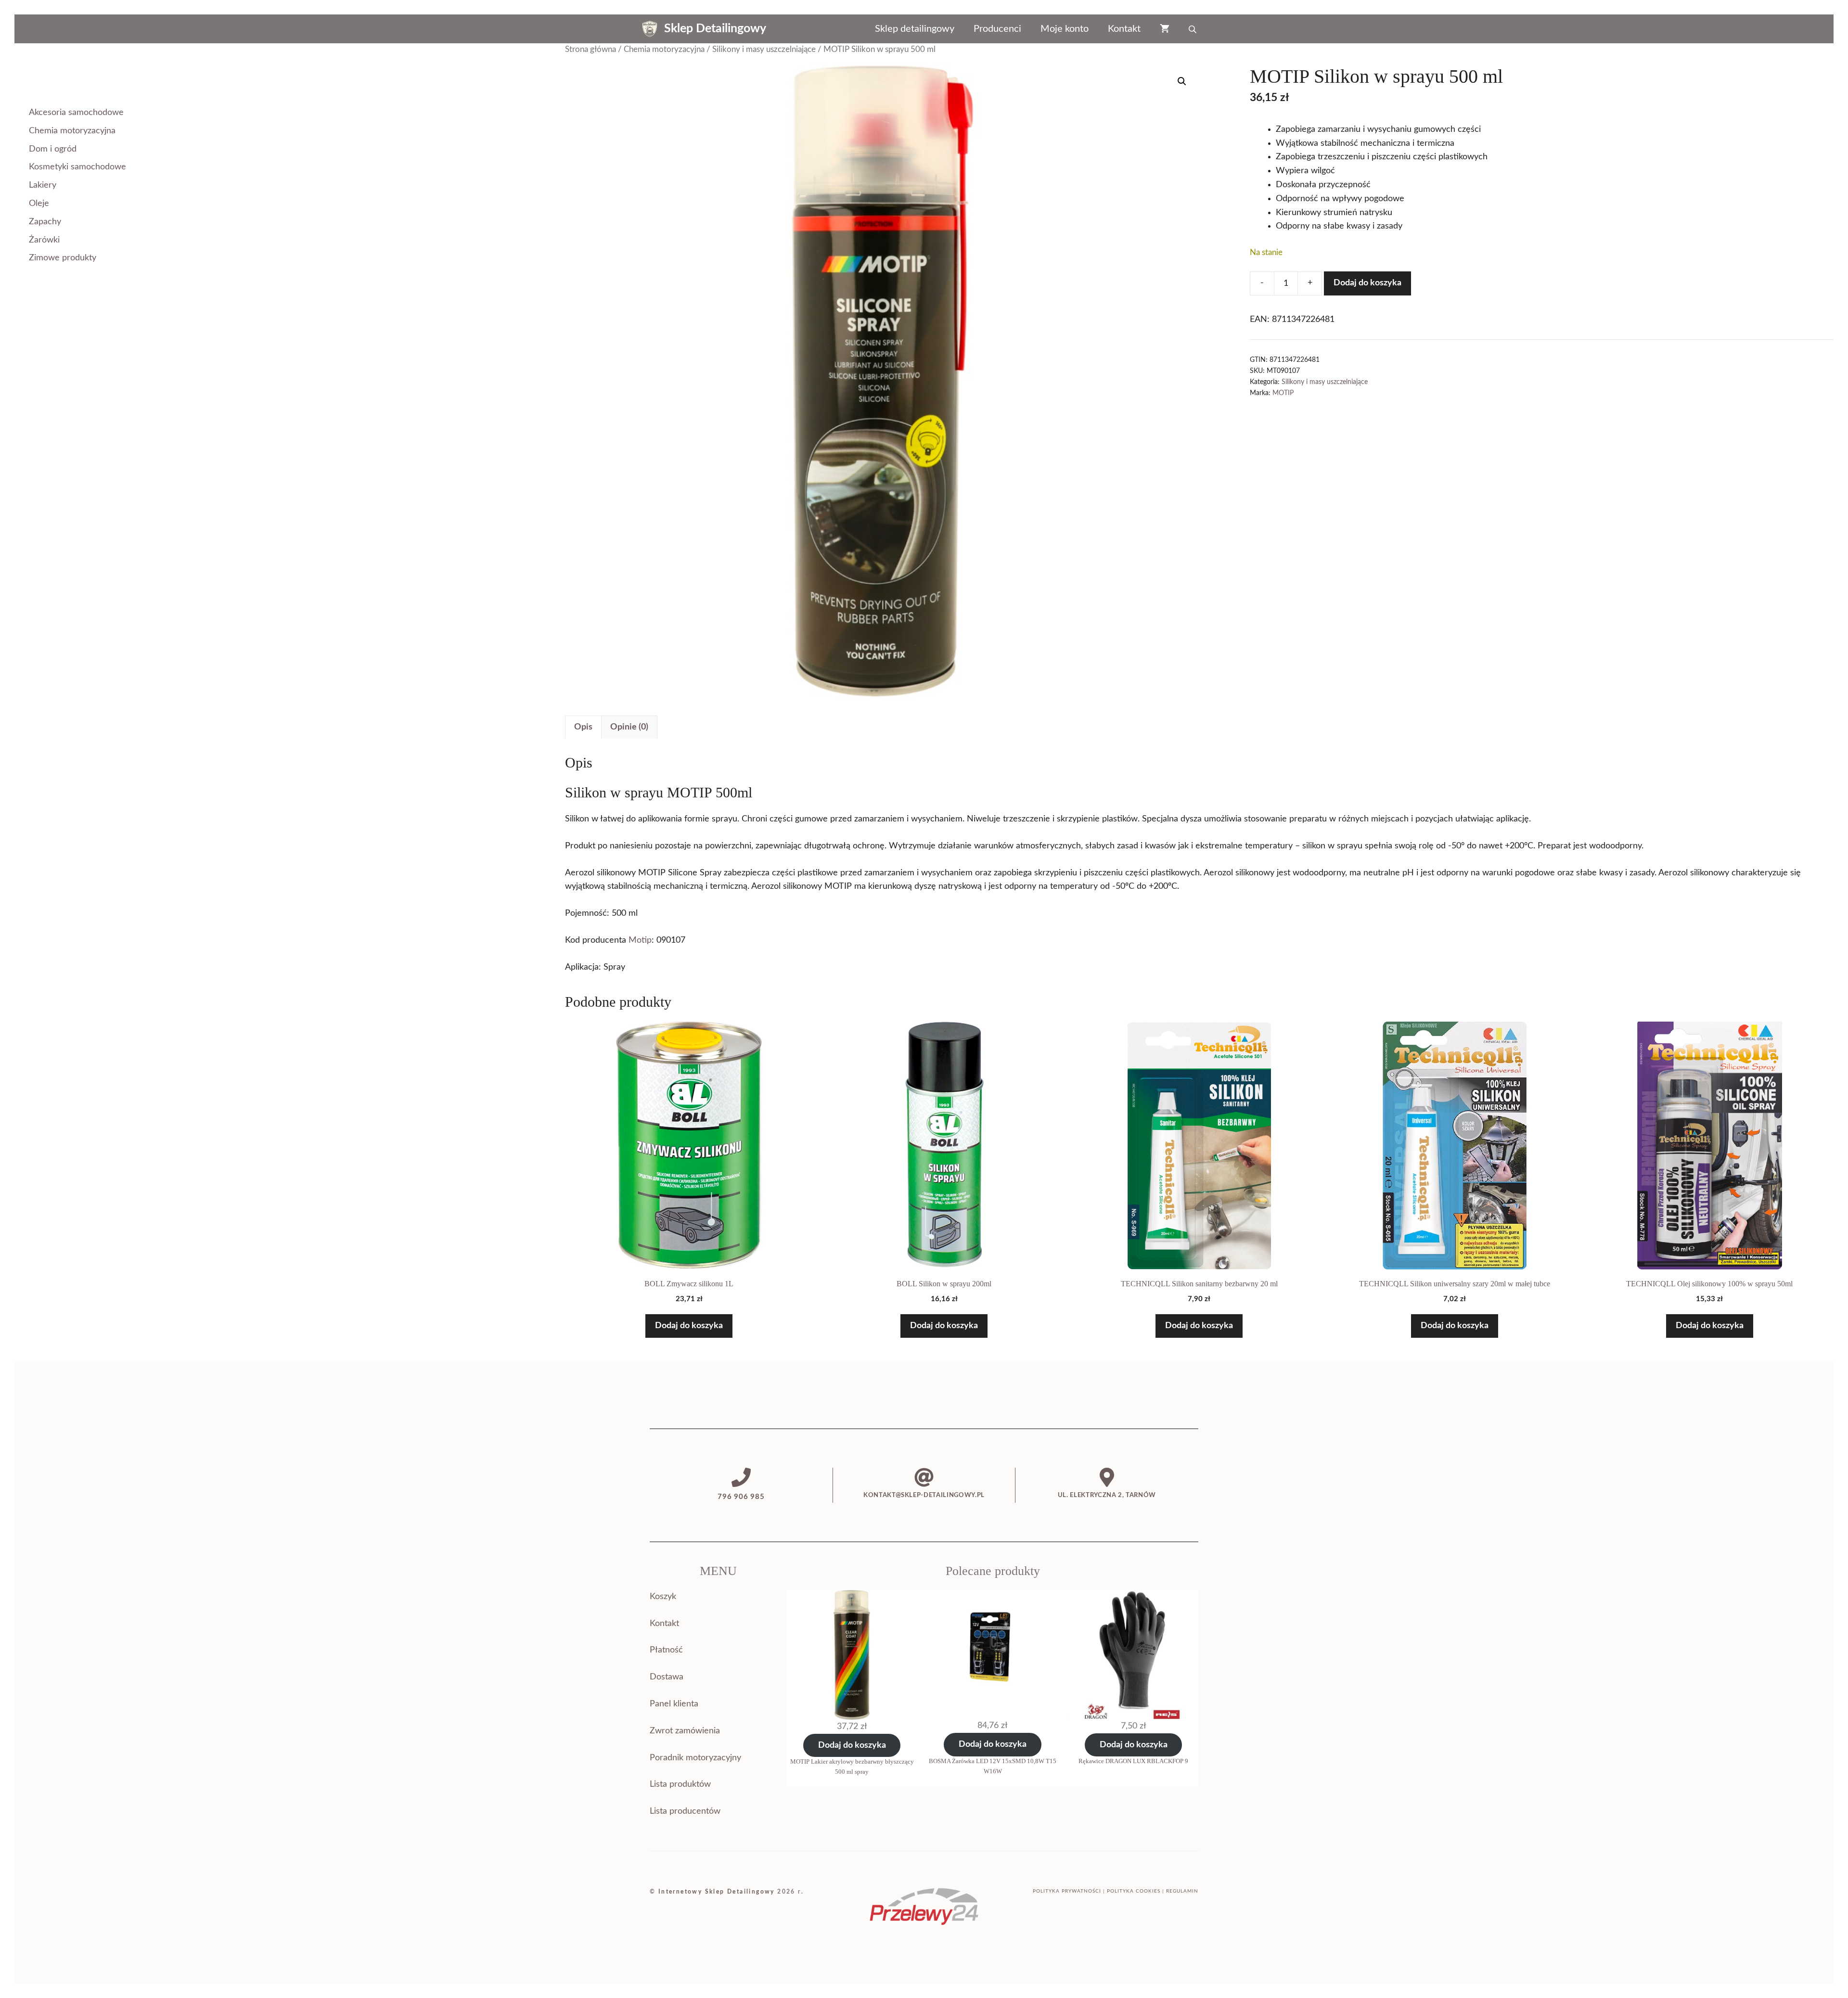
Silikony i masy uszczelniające (764, 50)
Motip (640, 940)
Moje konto (1065, 29)
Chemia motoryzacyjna (664, 50)
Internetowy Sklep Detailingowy (717, 1892)
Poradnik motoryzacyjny (695, 1758)
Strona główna (590, 50)
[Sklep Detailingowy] (650, 29)
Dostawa (667, 1677)
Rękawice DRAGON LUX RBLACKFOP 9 (1133, 1761)
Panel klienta (674, 1704)
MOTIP (1283, 393)
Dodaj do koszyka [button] (689, 1326)
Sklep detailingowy (915, 29)
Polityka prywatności (1067, 1891)
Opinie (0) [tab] (629, 727)
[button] (1182, 81)
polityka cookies (1134, 1891)
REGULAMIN (1182, 1891)
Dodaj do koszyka (1367, 283)
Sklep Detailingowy (715, 29)
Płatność (666, 1650)
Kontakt (1124, 29)
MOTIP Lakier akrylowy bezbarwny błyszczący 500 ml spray (852, 1767)
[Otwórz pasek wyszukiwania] (1193, 29)
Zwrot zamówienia (685, 1731)
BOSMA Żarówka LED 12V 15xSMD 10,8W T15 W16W (993, 1766)
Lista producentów (685, 1811)
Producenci (997, 29)
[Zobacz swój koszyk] (1165, 29)
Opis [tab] (583, 727)
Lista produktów (680, 1784)
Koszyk (663, 1597)
